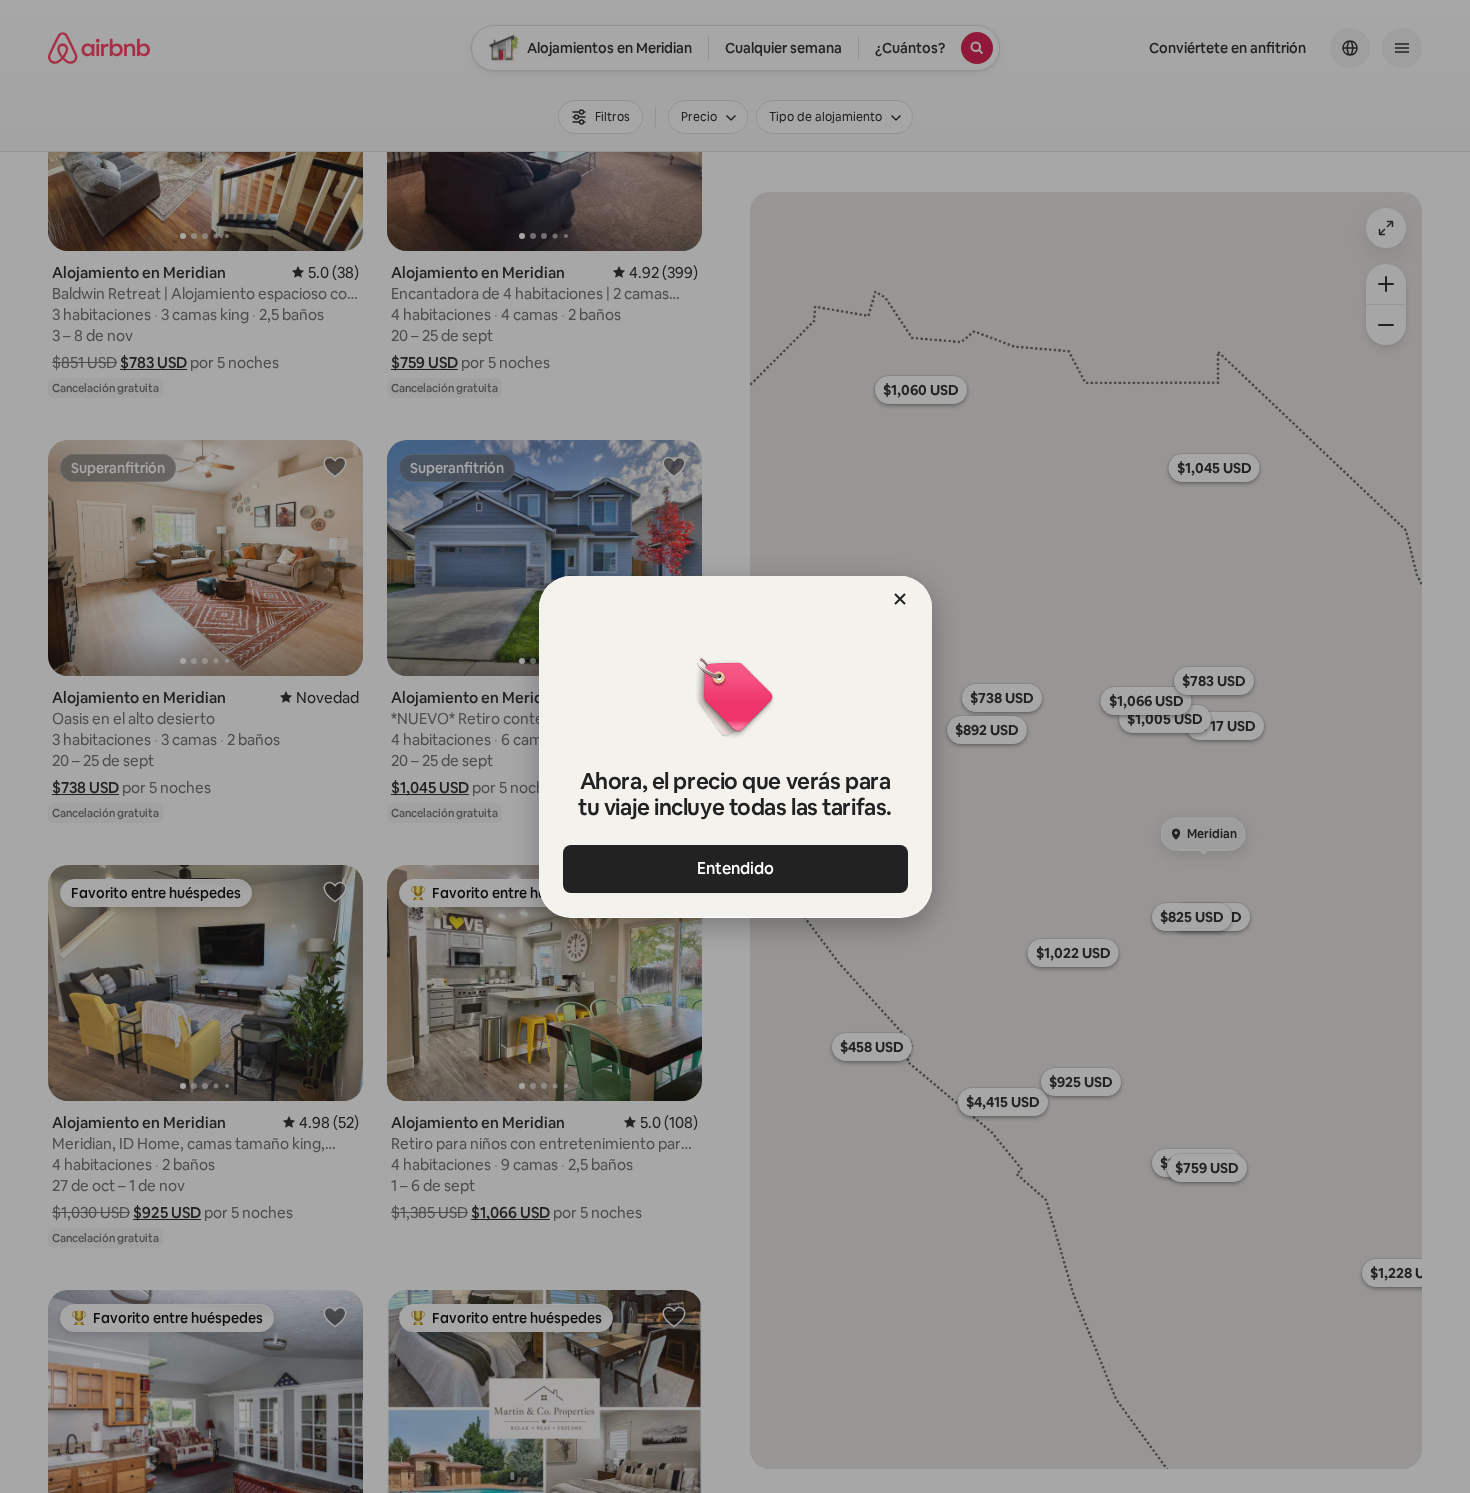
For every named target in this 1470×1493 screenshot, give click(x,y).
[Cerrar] (900, 599)
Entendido (735, 868)
